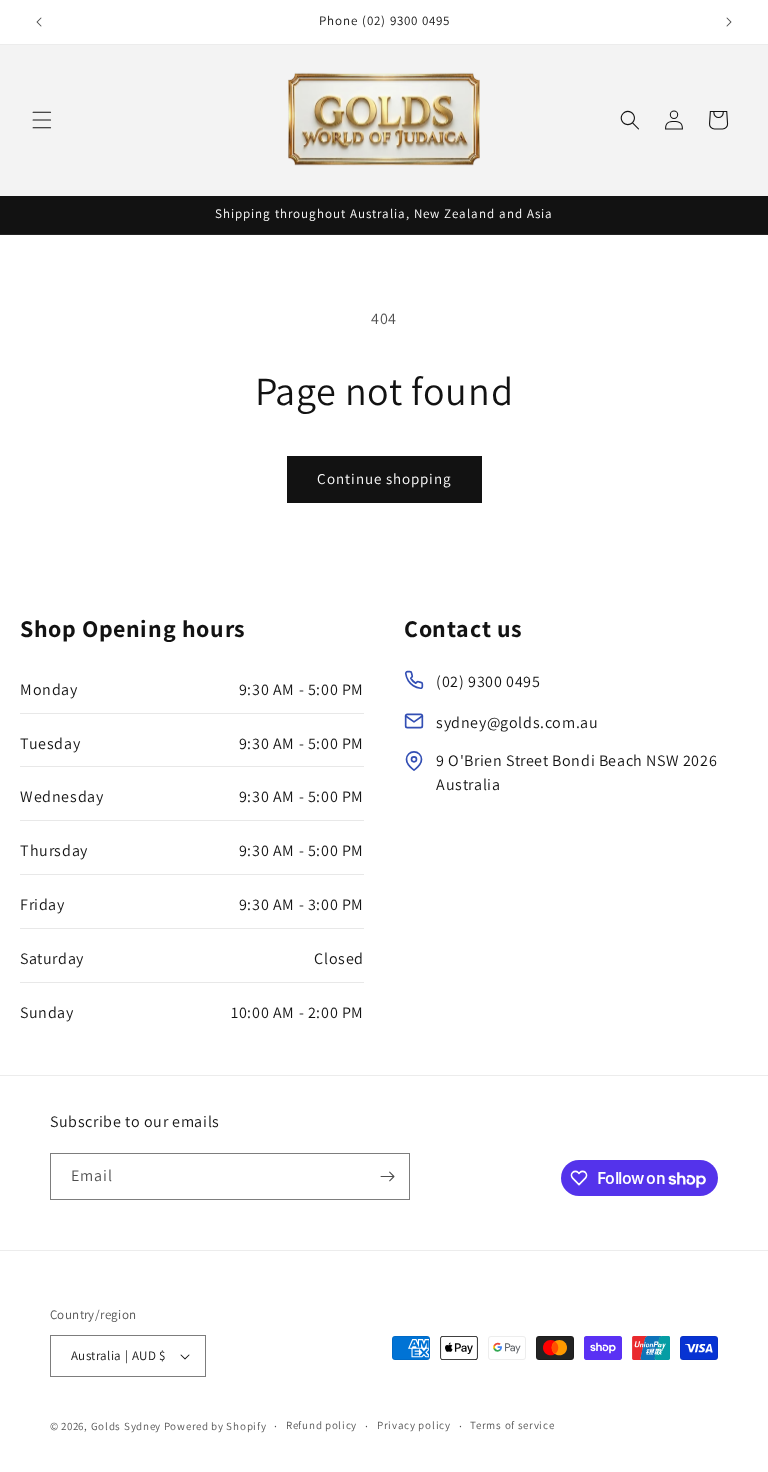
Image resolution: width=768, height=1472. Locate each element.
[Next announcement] (729, 22)
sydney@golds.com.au (517, 722)
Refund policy (321, 1425)
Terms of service (512, 1425)
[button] (42, 120)
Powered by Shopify (215, 1426)
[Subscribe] (387, 1176)
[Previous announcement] (39, 22)
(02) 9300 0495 (488, 681)
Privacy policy (414, 1425)
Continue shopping (384, 478)
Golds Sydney (126, 1426)
